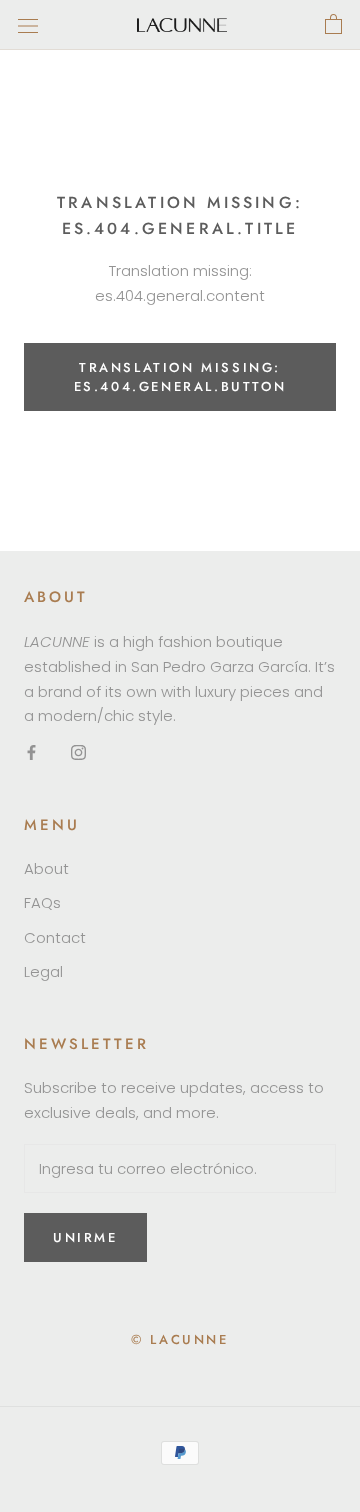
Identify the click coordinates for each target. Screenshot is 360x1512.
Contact (55, 937)
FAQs (42, 902)
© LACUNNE (179, 1339)
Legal (43, 971)
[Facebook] (31, 752)
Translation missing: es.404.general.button (180, 377)
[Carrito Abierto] (333, 25)
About (46, 868)
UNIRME (85, 1237)
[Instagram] (78, 752)
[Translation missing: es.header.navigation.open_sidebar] (28, 25)
